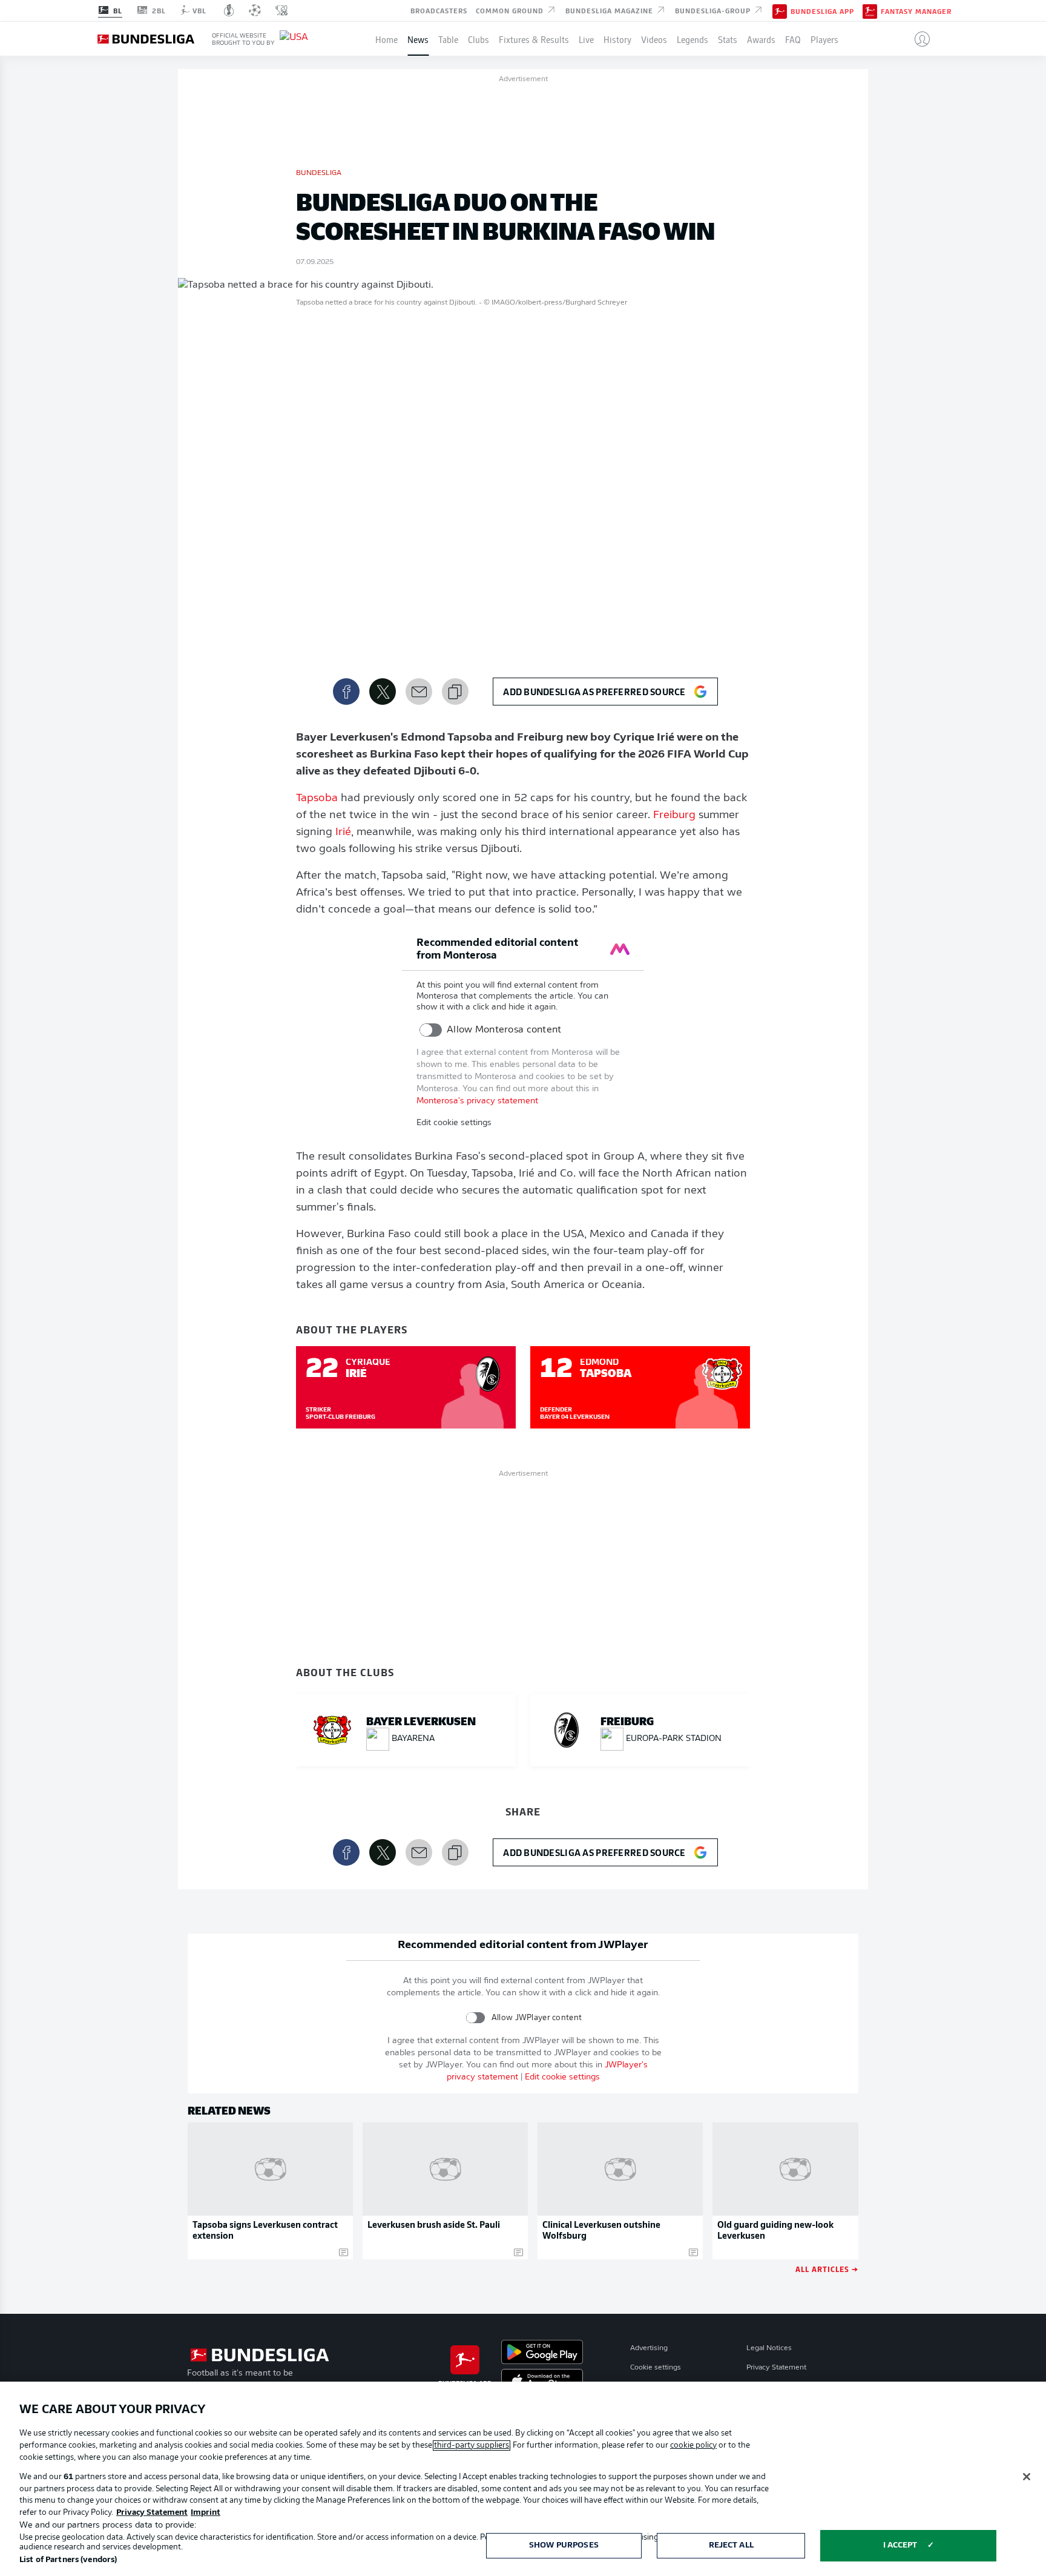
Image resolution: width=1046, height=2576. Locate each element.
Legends (692, 39)
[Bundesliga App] (780, 10)
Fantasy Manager (916, 11)
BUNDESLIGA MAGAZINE (610, 10)
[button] (917, 39)
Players (824, 39)
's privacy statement (477, 1101)
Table (448, 39)
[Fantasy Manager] (870, 10)
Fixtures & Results (534, 39)
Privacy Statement (776, 2368)
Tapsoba (317, 799)
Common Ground (511, 10)
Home (386, 39)
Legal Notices (769, 2348)
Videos (654, 39)
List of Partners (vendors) (68, 2560)
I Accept (900, 2545)
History (617, 39)
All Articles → (827, 2269)
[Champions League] (255, 10)
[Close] (1027, 2477)
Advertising (649, 2348)
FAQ (793, 39)
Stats (728, 39)
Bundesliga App (822, 11)
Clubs (479, 39)
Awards (761, 39)
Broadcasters (439, 10)
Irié (343, 833)
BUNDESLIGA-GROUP (714, 10)
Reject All (731, 2545)
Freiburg (674, 816)
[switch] (431, 1030)
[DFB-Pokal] (229, 10)
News (418, 39)
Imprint (206, 2513)
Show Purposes (564, 2545)
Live (586, 39)
